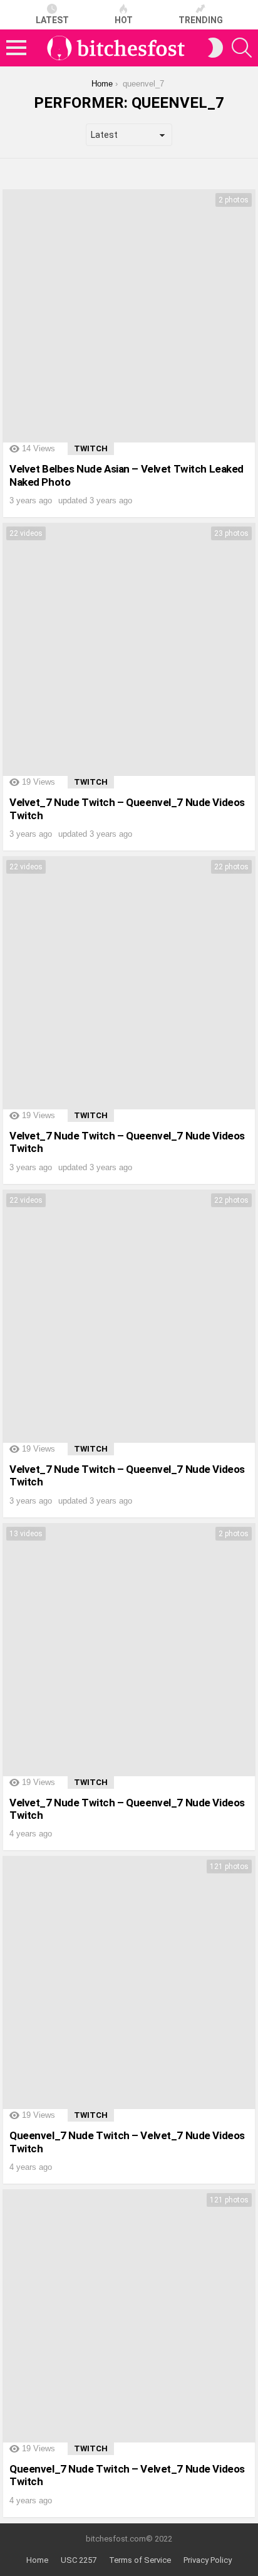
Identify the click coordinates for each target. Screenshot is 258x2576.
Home (37, 2560)
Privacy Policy (208, 2560)
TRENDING (201, 20)
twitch (91, 448)
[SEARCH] (242, 48)
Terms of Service (140, 2560)
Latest (52, 20)
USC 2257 (79, 2560)
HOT (124, 20)
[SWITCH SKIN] (215, 48)
